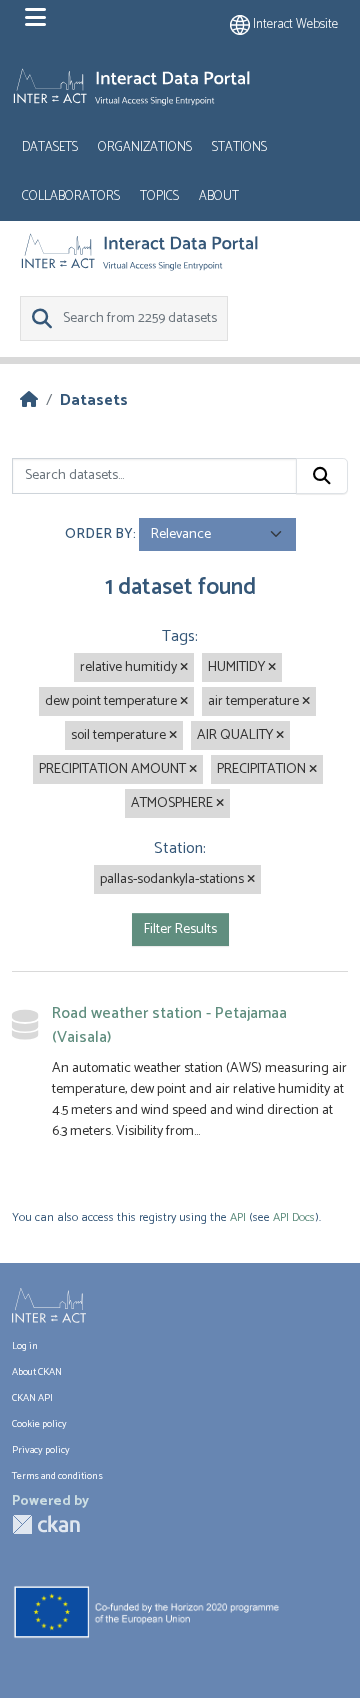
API (238, 1217)
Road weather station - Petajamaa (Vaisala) (169, 1025)
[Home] (29, 400)
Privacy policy (41, 1450)
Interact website (294, 24)
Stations (239, 147)
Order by (99, 534)
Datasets (50, 147)
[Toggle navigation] (35, 18)
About (219, 196)
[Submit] (322, 476)
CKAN (46, 1524)
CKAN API (32, 1398)
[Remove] (184, 668)
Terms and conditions (57, 1476)
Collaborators (71, 196)
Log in (25, 1346)
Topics (159, 196)
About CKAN (37, 1372)
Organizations (145, 147)
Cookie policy (39, 1424)
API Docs (294, 1217)
